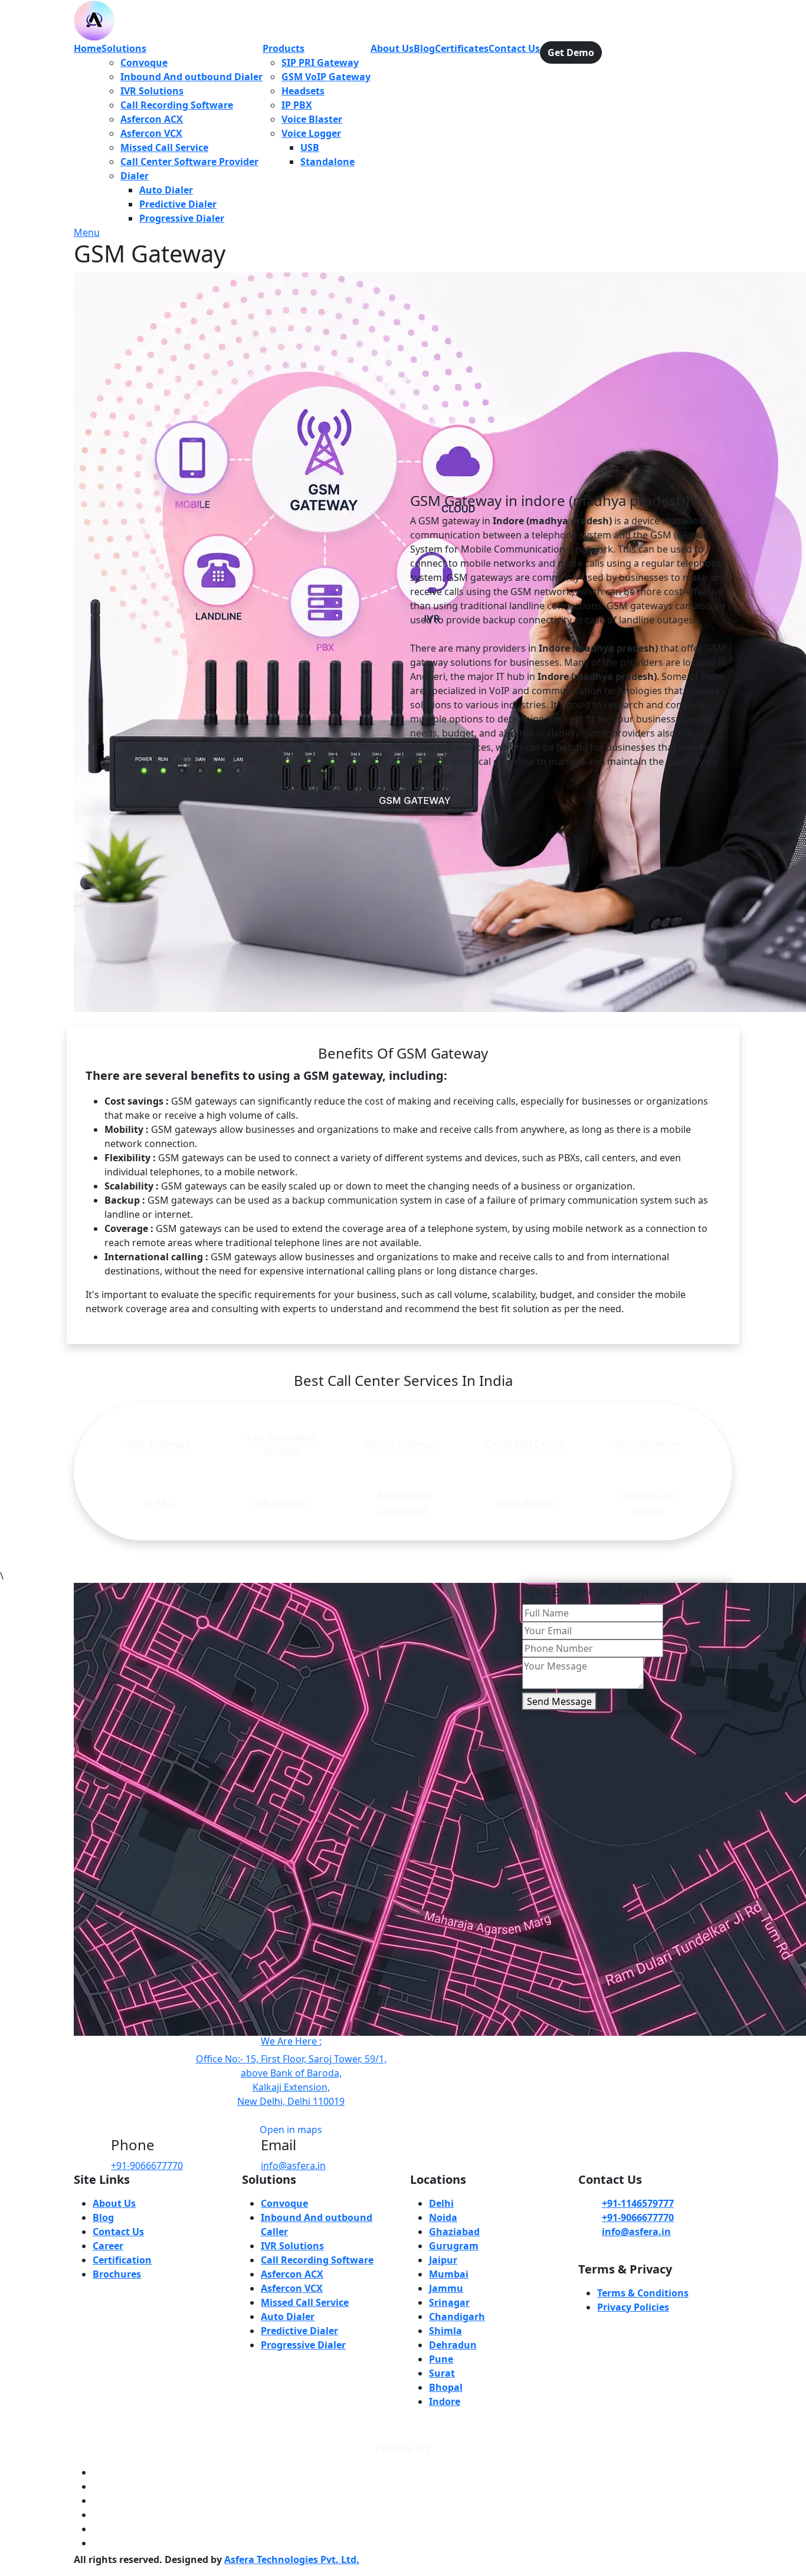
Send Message (559, 1701)
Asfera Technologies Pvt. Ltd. (292, 2559)
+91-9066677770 (147, 2166)
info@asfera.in (293, 2166)
